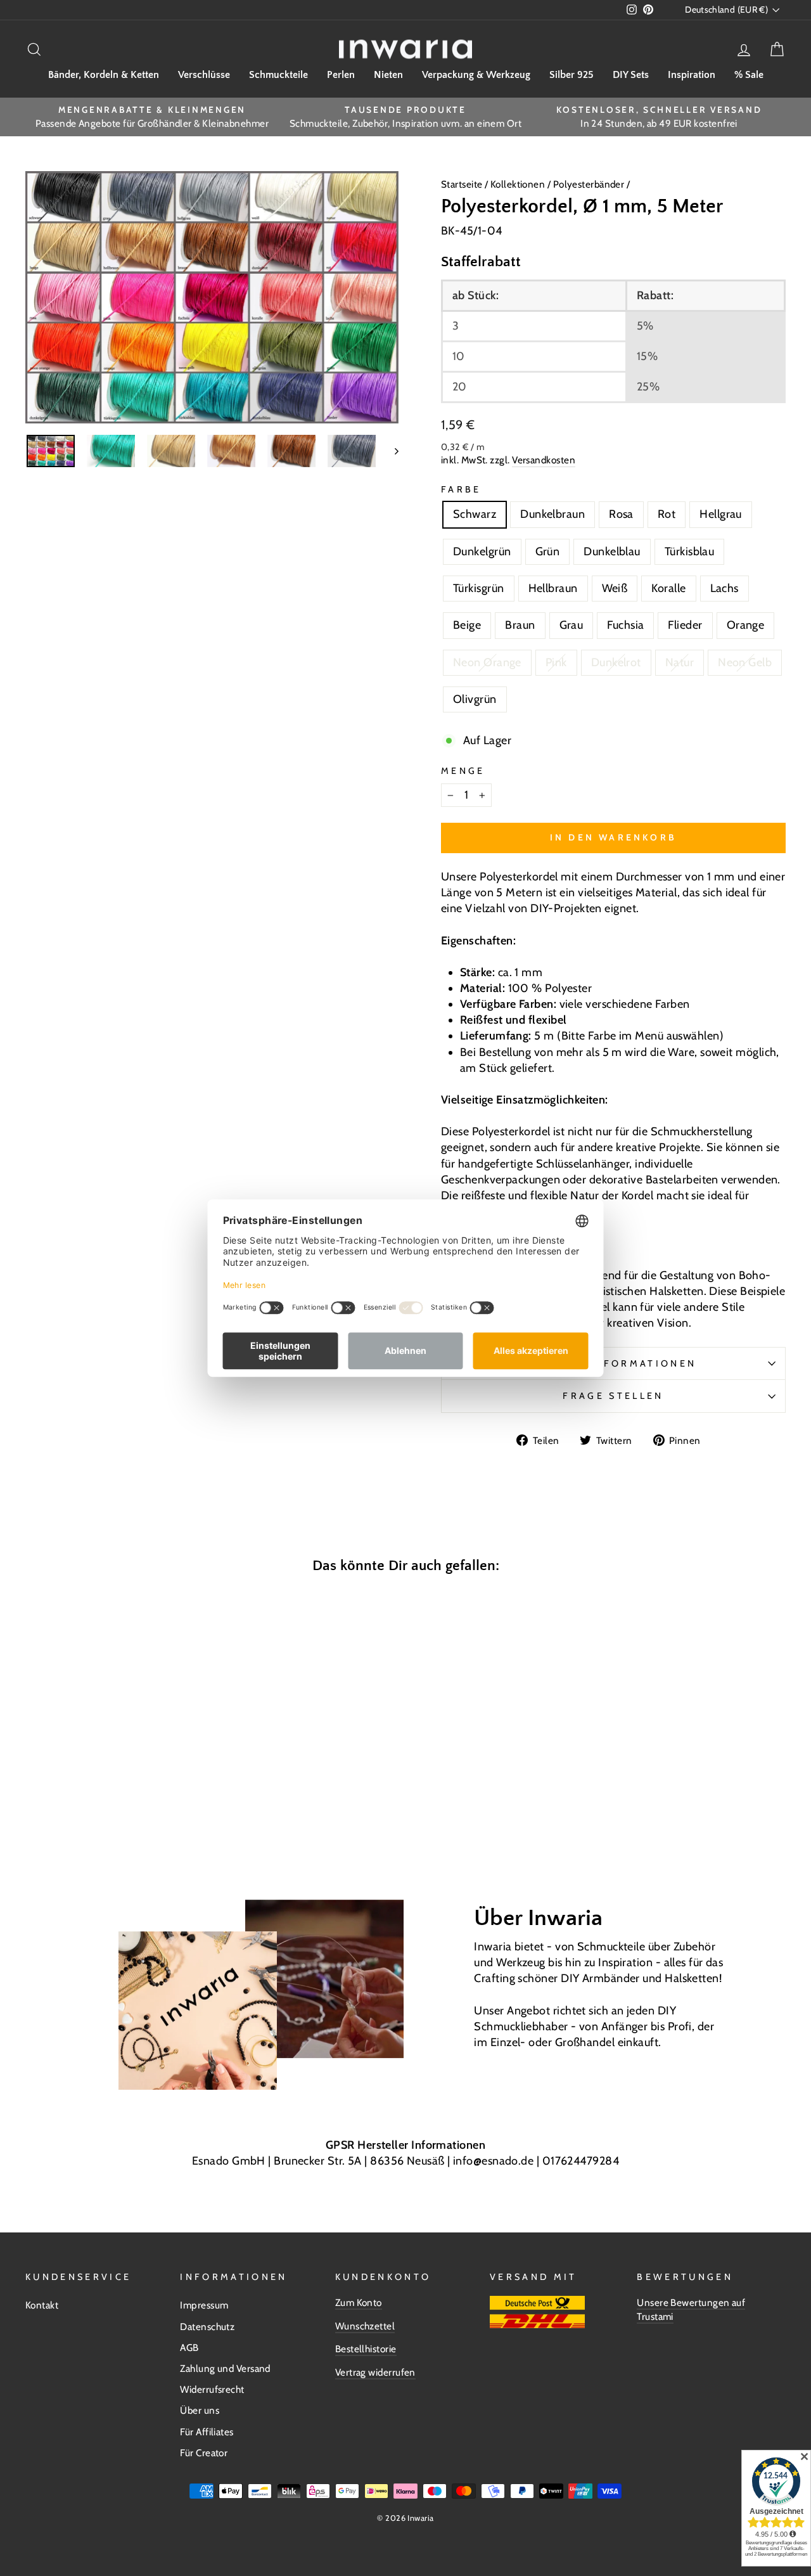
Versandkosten (544, 460)
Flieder (685, 625)
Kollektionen (519, 184)
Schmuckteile (278, 75)
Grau (572, 625)
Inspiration (692, 75)
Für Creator (204, 2453)
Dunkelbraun (552, 514)
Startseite (463, 184)
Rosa (621, 514)
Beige (467, 625)
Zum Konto (359, 2302)
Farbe (461, 489)
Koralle (668, 588)
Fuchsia (625, 625)
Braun (520, 625)
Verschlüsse (204, 75)
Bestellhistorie (366, 2349)
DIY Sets (631, 75)
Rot (667, 514)
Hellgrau (721, 514)
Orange (746, 625)
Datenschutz (207, 2327)
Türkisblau (690, 551)
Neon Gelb (745, 662)
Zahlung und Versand (225, 2368)
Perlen (341, 75)
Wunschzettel (365, 2326)
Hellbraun (553, 588)
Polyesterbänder (589, 184)
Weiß (615, 588)
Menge (463, 771)
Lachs (725, 588)
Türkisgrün (479, 588)
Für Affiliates (207, 2432)
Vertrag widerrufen (375, 2372)
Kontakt (42, 2305)
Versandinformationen (613, 1363)
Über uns (200, 2410)
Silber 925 (572, 75)
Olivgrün (475, 699)
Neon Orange (487, 662)
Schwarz (475, 514)
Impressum (204, 2305)
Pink (556, 662)
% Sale (749, 75)
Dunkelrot (616, 662)
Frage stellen (613, 1396)
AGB (189, 2347)
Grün (548, 551)
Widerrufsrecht (212, 2389)
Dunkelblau (612, 551)
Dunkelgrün (482, 551)
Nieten (388, 75)
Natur (680, 662)
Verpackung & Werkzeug (476, 75)
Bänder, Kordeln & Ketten (104, 75)
